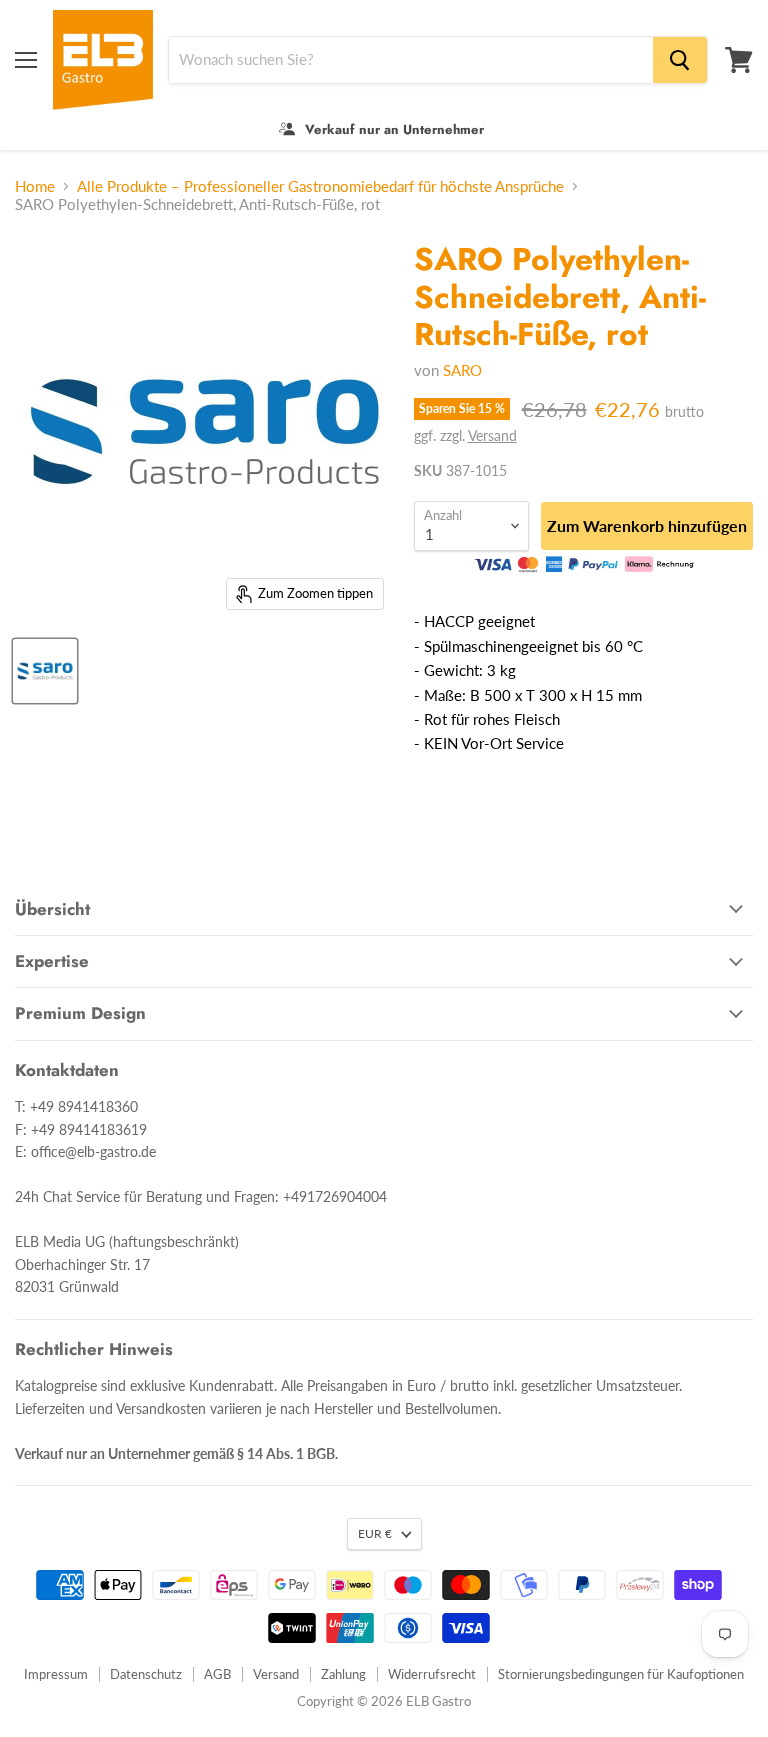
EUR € (375, 1533)
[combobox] (411, 60)
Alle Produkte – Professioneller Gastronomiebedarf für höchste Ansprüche (320, 186)
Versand (492, 435)
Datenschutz (146, 1674)
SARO (462, 370)
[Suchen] (680, 60)
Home (35, 186)
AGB (217, 1674)
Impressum (56, 1674)
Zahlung (343, 1674)
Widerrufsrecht (432, 1674)
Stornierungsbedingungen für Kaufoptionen (621, 1674)
